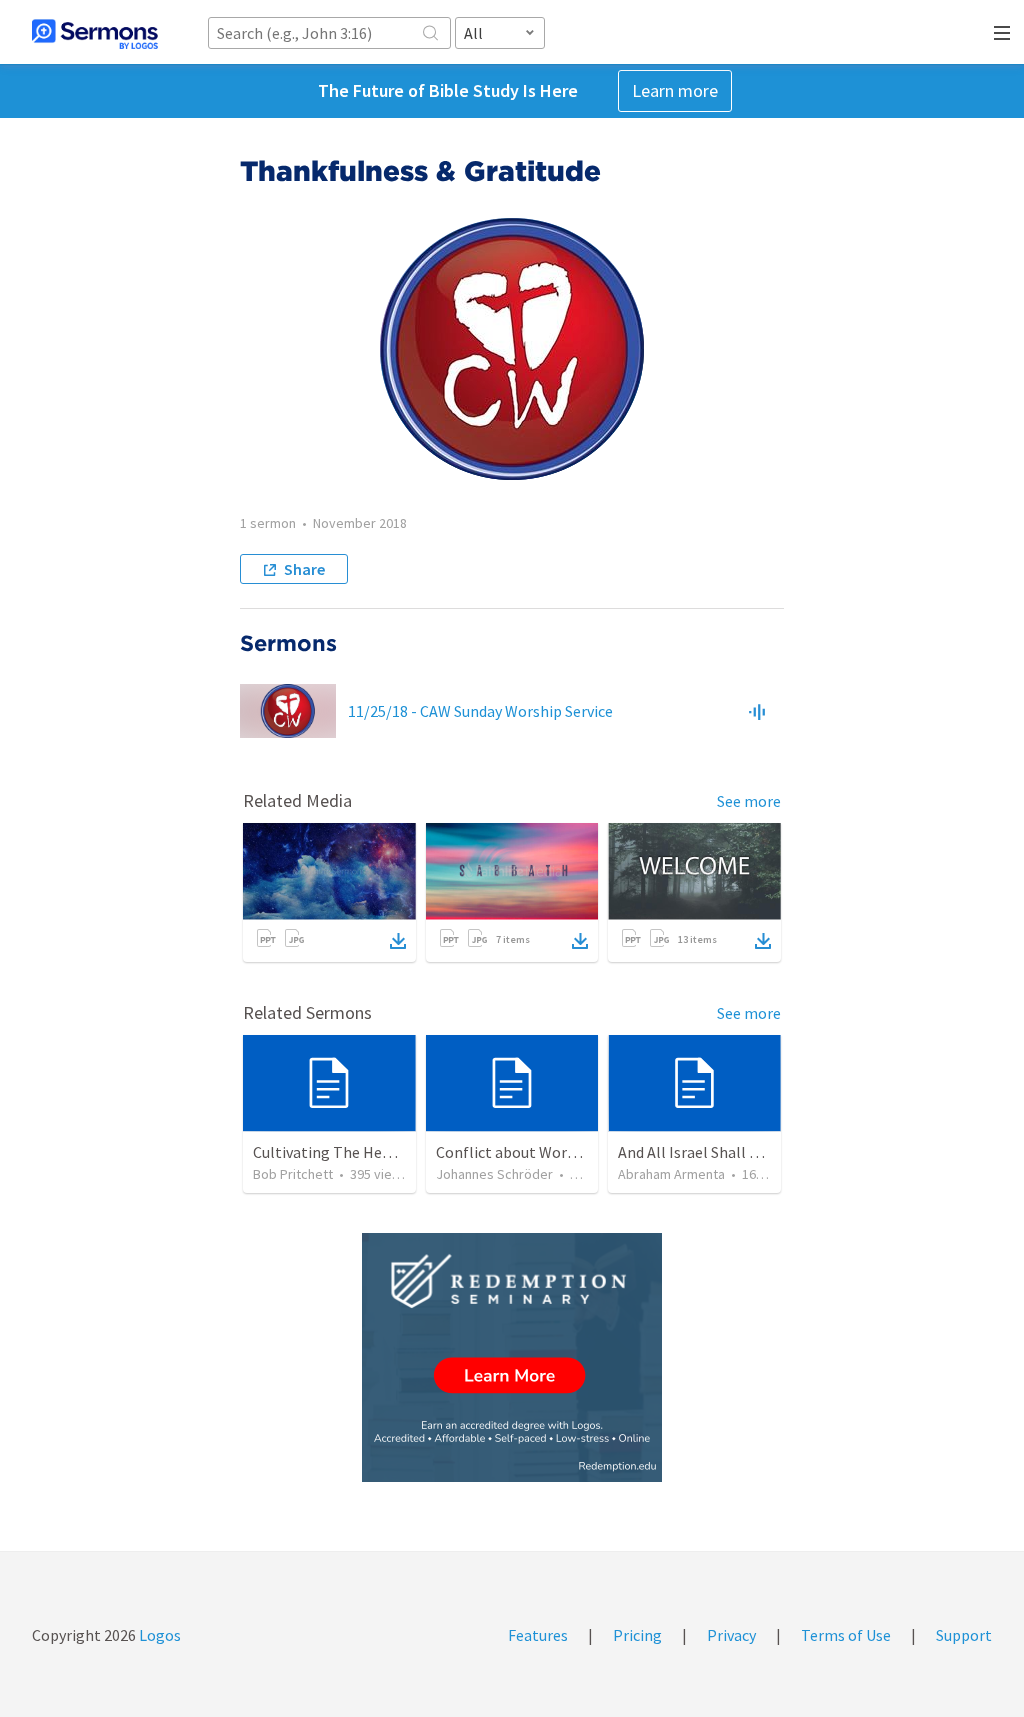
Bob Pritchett (293, 1174)
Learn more (675, 90)
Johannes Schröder (494, 1174)
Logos (158, 1635)
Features (538, 1635)
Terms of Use (846, 1635)
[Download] (398, 941)
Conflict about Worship (516, 1152)
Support (964, 1635)
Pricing (637, 1635)
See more (749, 801)
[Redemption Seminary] (512, 1357)
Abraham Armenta (671, 1174)
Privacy (731, 1635)
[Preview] (757, 711)
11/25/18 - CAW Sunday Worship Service (480, 711)
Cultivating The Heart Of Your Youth (375, 1152)
